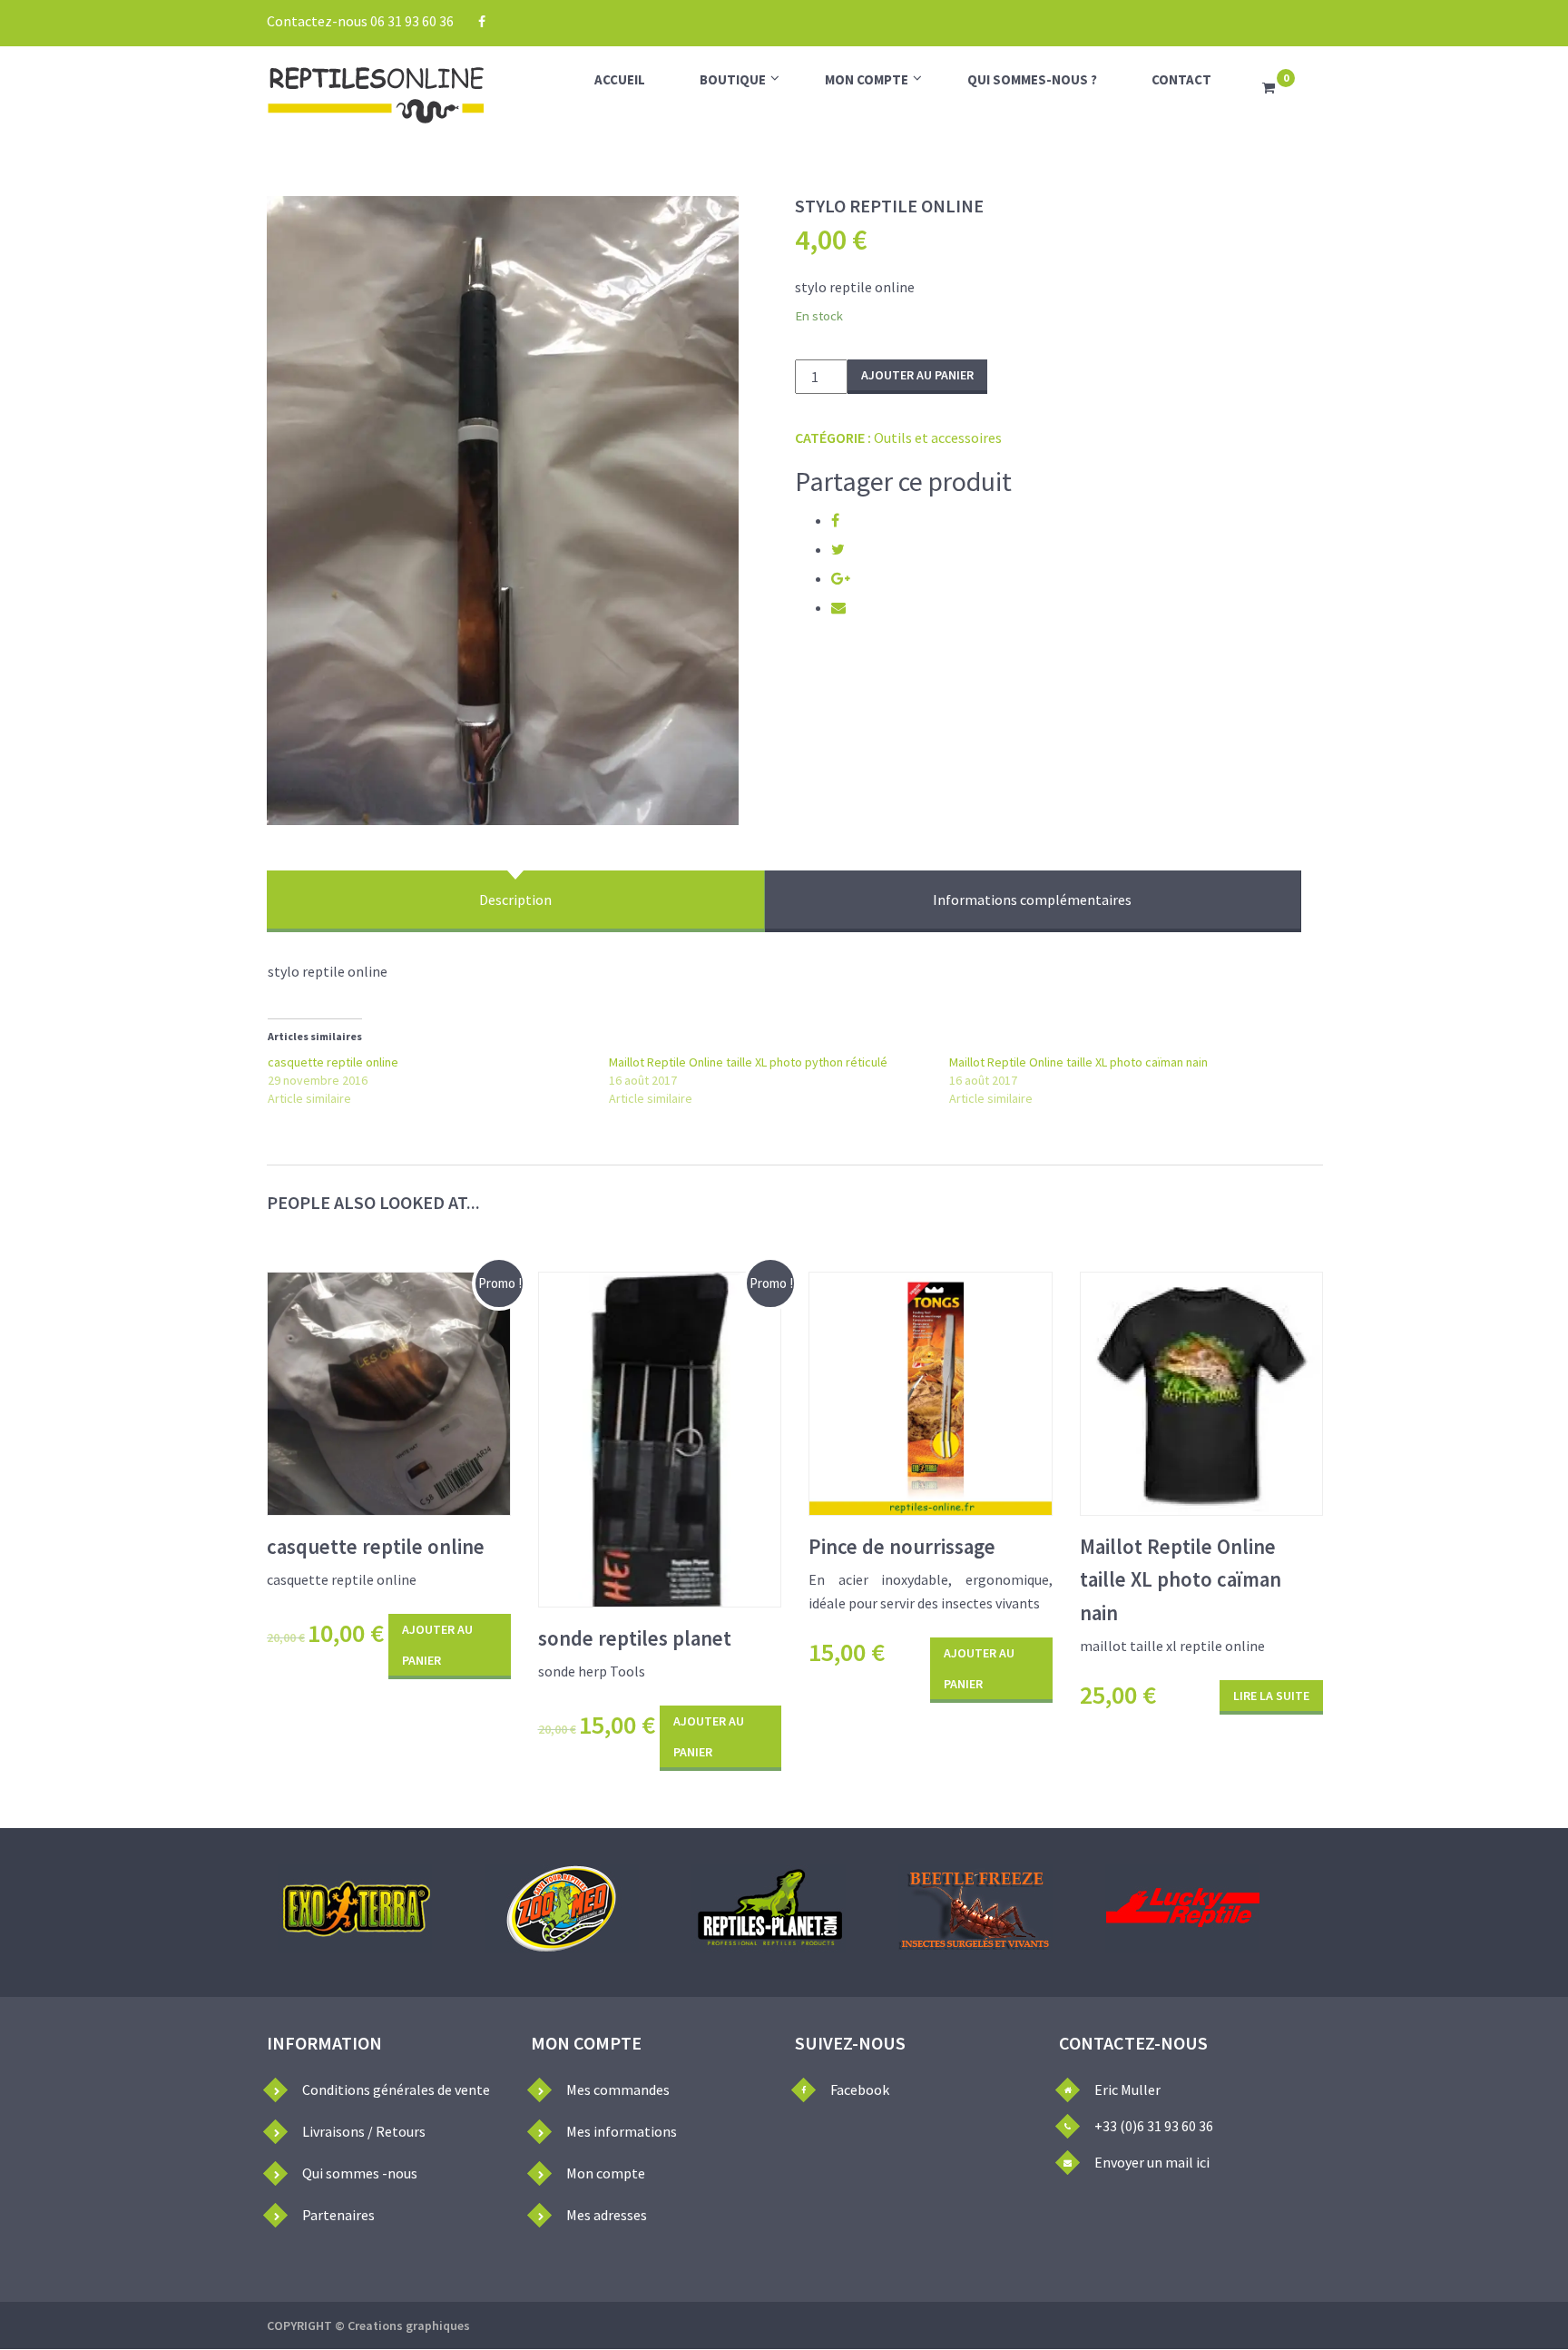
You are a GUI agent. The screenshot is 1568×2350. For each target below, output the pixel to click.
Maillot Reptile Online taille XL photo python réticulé (748, 1062)
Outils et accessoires (938, 438)
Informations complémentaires (1032, 900)
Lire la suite (1271, 1696)
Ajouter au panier (917, 375)
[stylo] (503, 511)
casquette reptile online (333, 1062)
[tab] (516, 901)
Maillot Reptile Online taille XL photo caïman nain (1078, 1062)
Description (515, 900)
